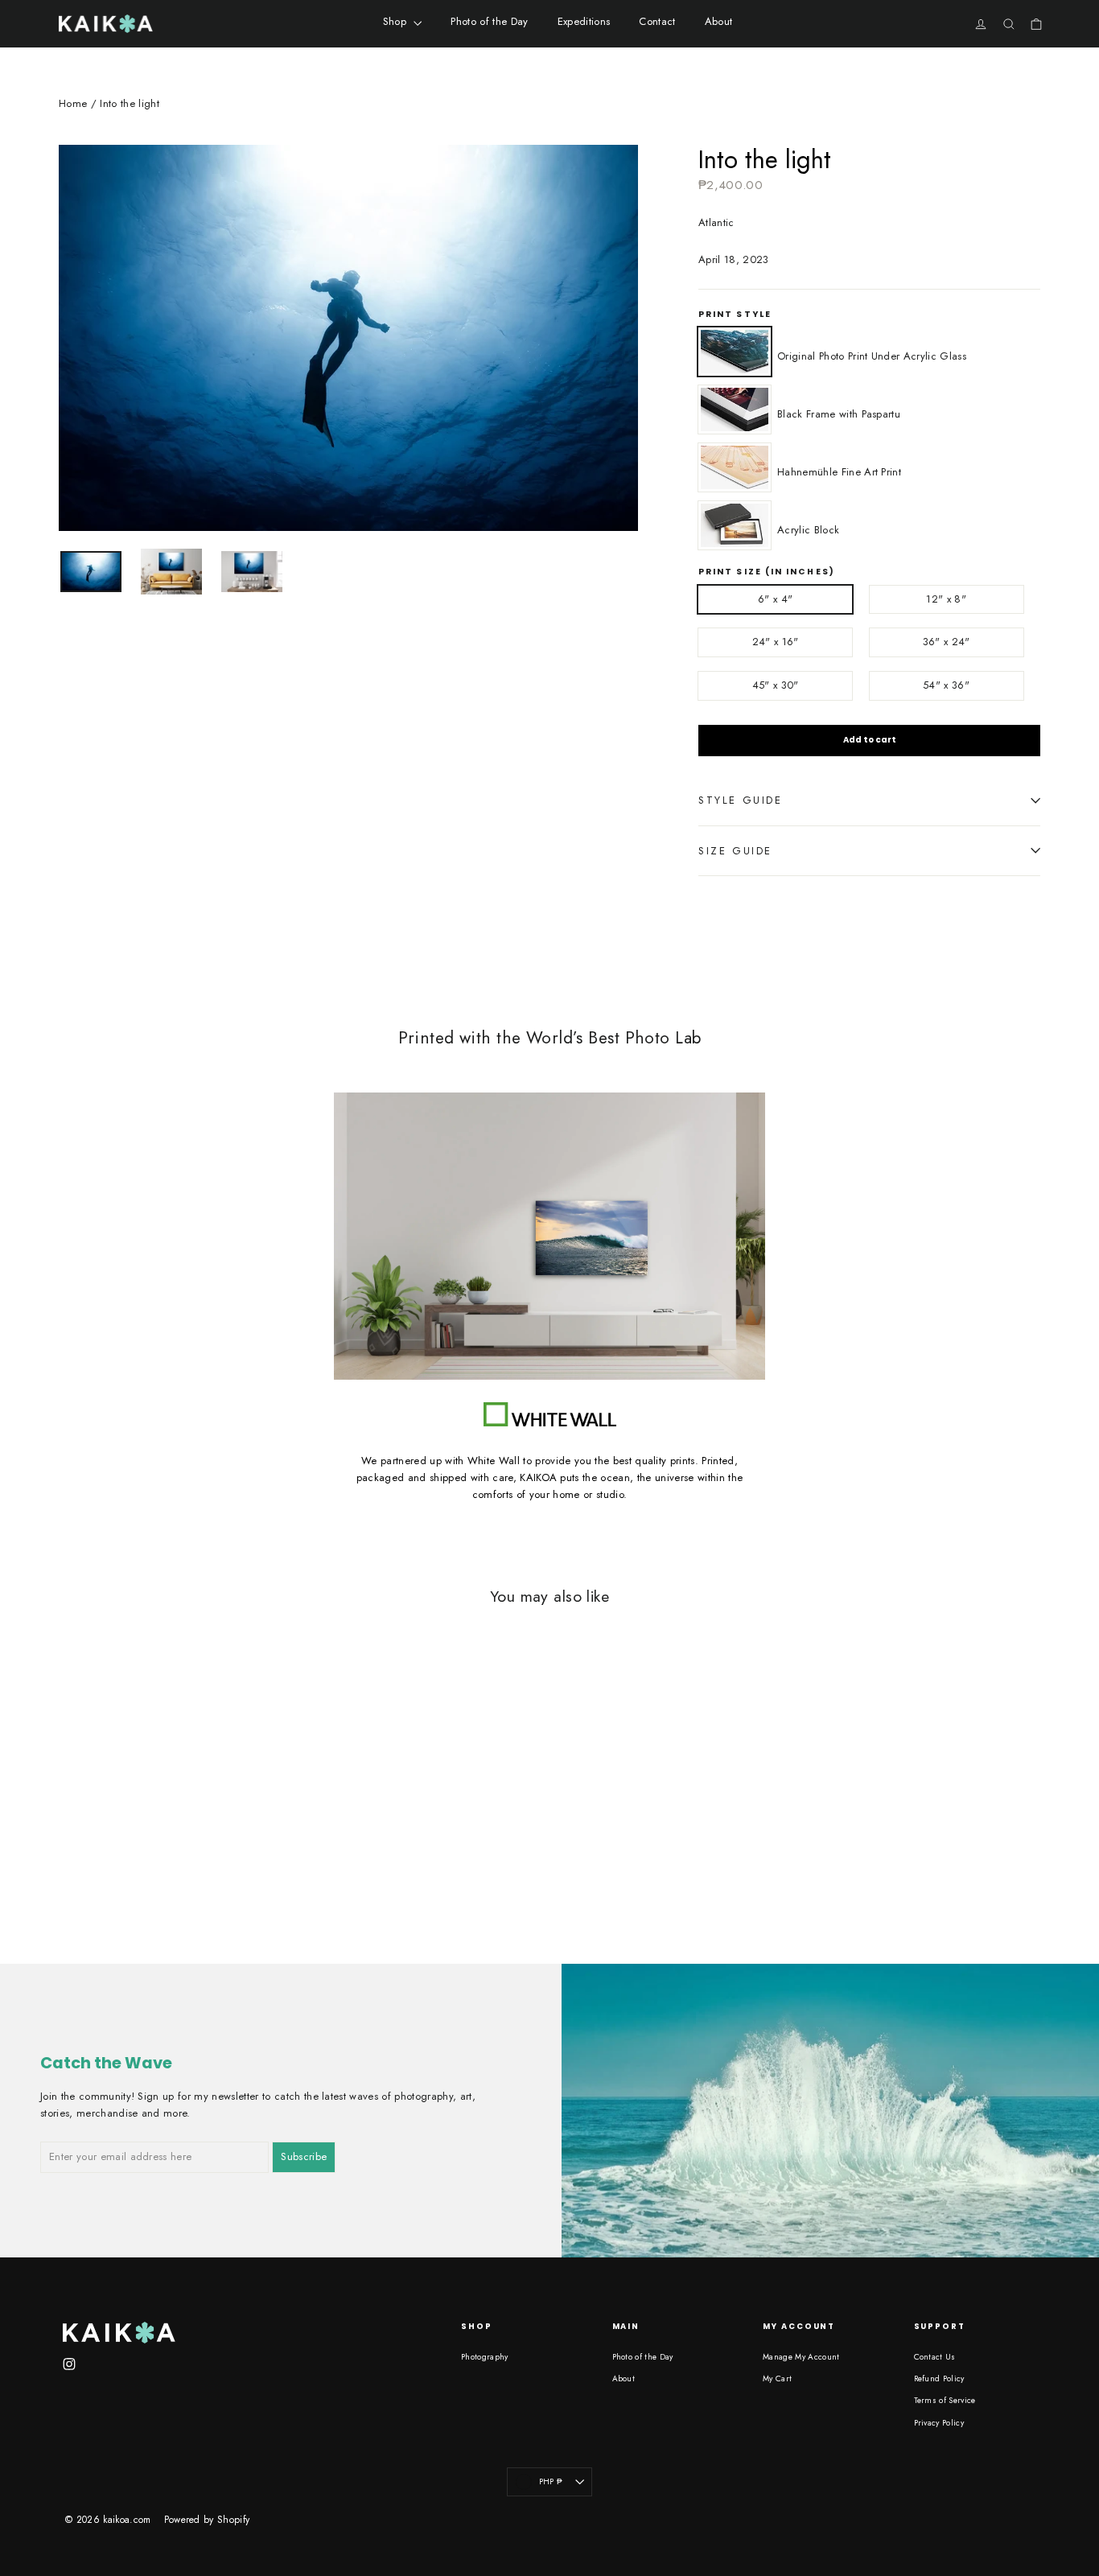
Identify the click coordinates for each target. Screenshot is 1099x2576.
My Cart (777, 2378)
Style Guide (741, 800)
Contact (657, 21)
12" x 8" (946, 599)
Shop (397, 21)
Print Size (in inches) (767, 572)
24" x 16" (776, 642)
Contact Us (935, 2357)
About (719, 21)
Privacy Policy (939, 2423)
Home (73, 103)
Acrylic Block (735, 525)
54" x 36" (946, 685)
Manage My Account (801, 2357)
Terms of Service (945, 2400)
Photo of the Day (489, 21)
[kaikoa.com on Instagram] (69, 2363)
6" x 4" (775, 599)
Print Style (735, 315)
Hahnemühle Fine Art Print (735, 467)
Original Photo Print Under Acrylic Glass (735, 352)
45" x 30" (776, 685)
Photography (485, 2357)
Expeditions (584, 21)
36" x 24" (947, 642)
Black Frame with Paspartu (735, 409)
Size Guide (735, 851)
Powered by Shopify (207, 2520)
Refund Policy (939, 2378)
